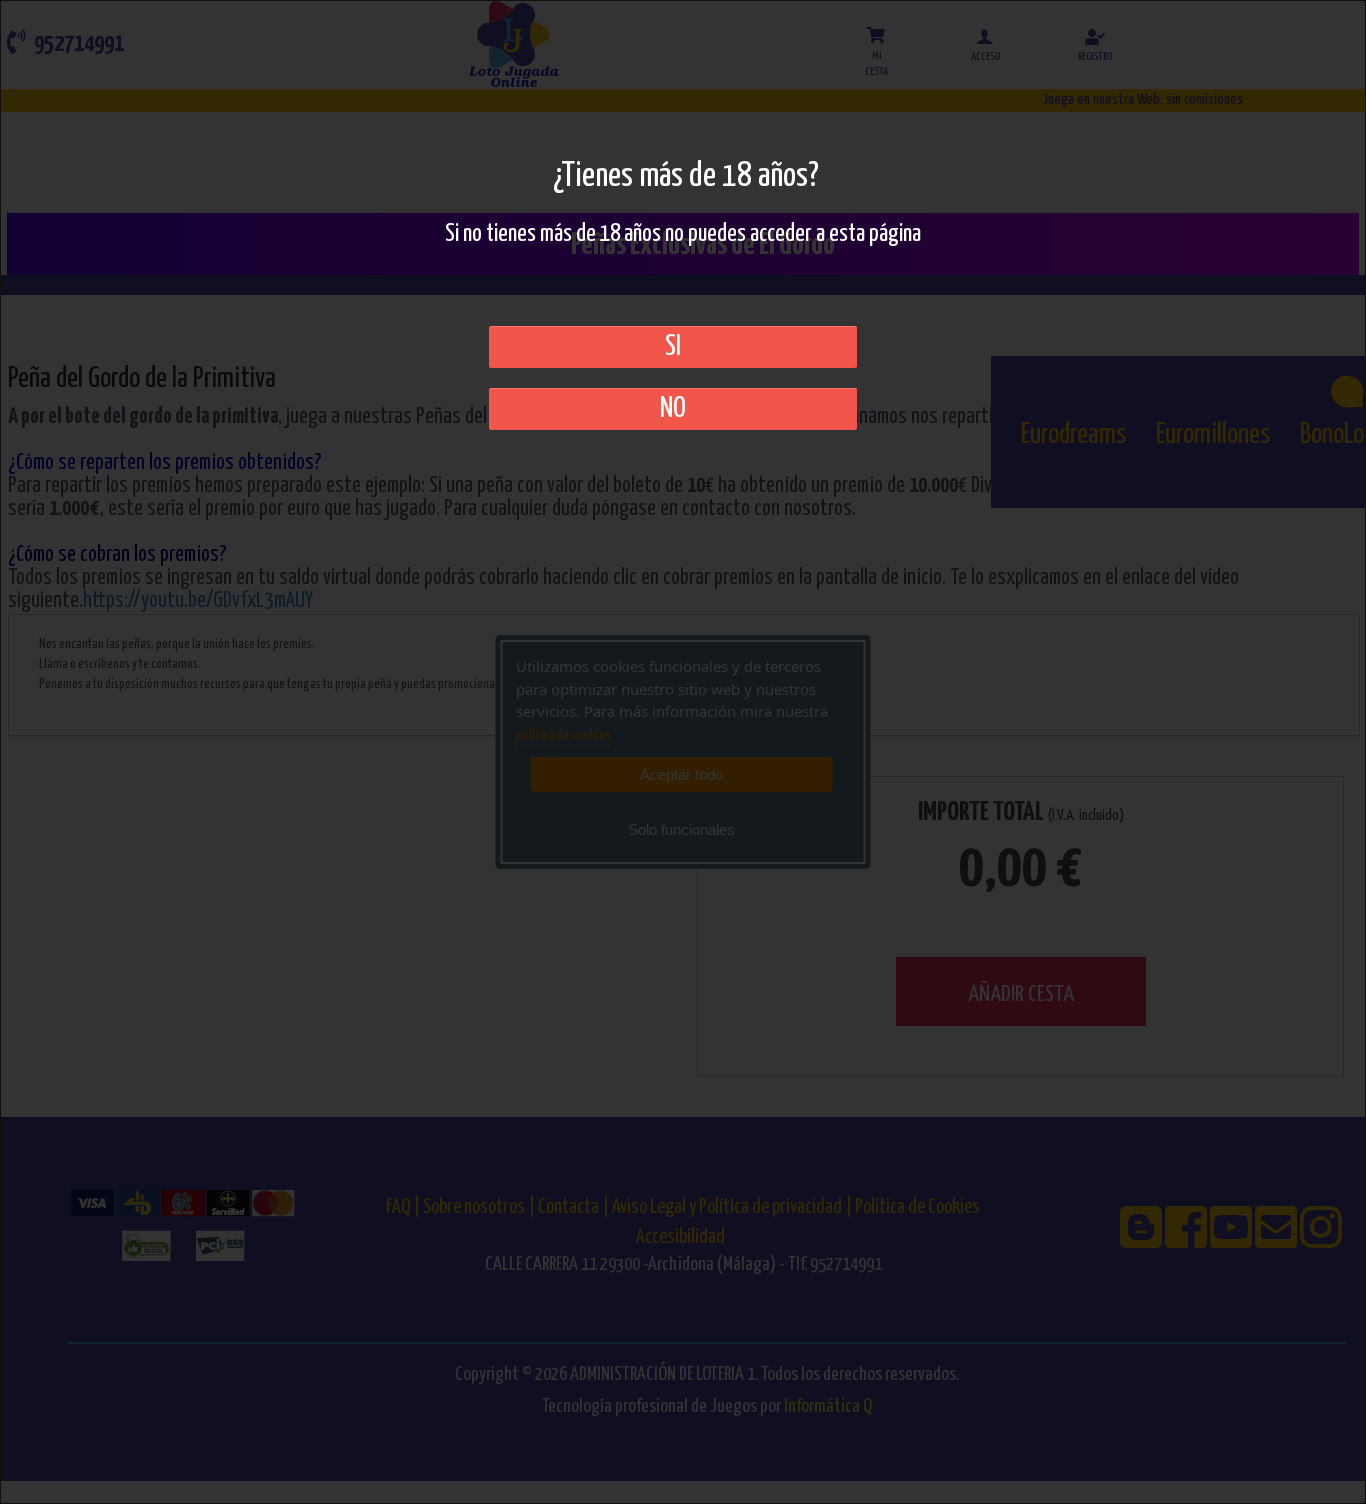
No (673, 409)
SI (673, 347)
